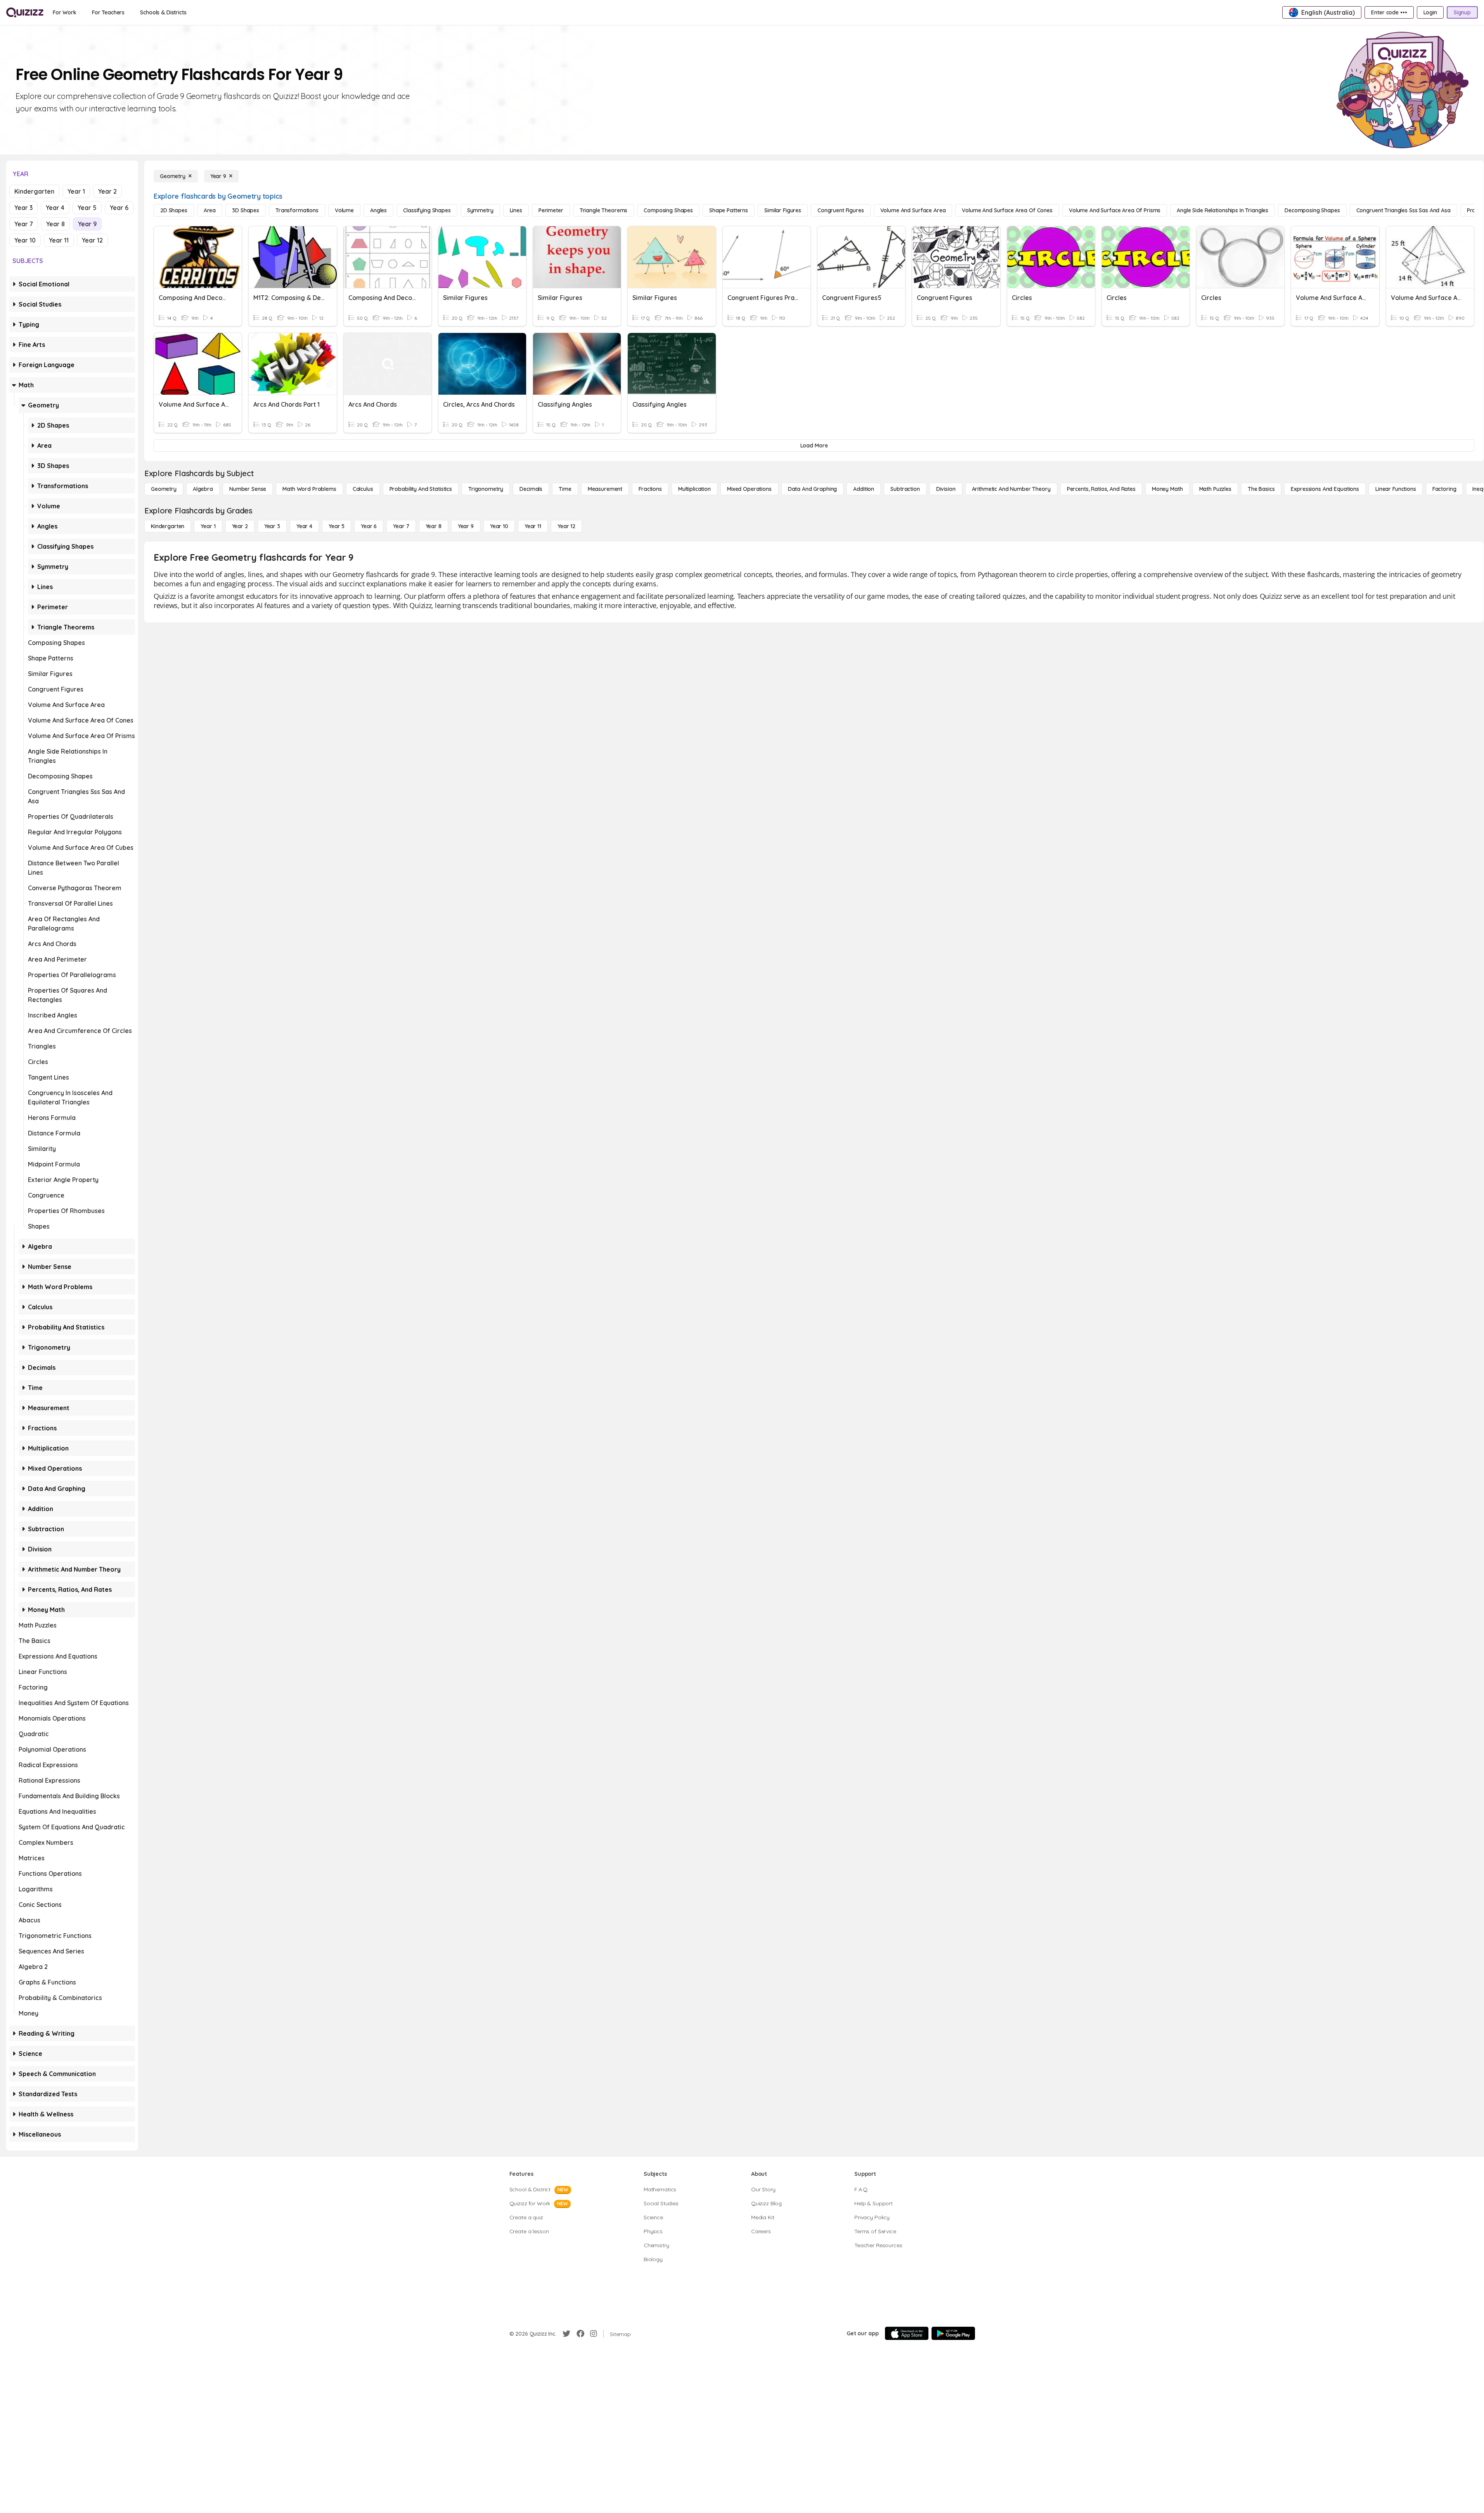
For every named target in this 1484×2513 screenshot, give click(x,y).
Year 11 (59, 240)
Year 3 (23, 208)
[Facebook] (580, 2334)
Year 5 (87, 208)
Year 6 (119, 208)
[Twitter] (566, 2334)
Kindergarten (34, 191)
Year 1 (76, 191)
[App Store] (907, 2333)
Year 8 (55, 224)
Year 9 (87, 224)
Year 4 (55, 208)
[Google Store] (953, 2333)
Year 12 (92, 240)
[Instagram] (594, 2334)
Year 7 (24, 224)
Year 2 (107, 191)
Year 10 (25, 240)
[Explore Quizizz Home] (25, 12)
